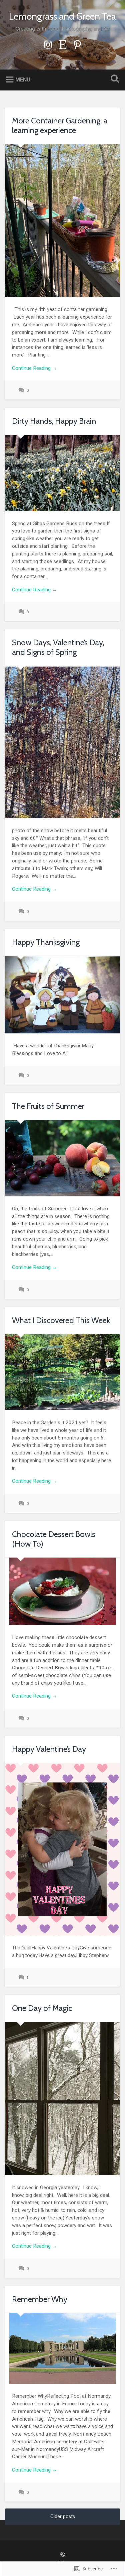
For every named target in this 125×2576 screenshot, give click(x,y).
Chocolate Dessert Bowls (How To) (54, 1539)
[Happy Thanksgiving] (62, 995)
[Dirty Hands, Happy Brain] (62, 473)
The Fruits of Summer (48, 1106)
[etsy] (63, 44)
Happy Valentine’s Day (49, 1749)
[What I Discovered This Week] (62, 1372)
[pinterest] (77, 44)
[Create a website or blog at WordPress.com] (63, 2555)
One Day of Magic (42, 2008)
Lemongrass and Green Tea (62, 16)
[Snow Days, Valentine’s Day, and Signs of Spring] (62, 742)
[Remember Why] (62, 2348)
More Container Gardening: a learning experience (60, 125)
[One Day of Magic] (62, 2099)
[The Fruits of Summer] (62, 1158)
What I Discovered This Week (61, 1320)
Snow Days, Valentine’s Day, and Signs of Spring (58, 647)
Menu (23, 80)
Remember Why (40, 2299)
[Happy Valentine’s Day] (62, 1849)
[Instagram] (48, 44)
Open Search (113, 79)
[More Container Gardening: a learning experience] (62, 221)
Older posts (63, 2517)
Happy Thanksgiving (46, 942)
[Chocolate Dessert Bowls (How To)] (62, 1591)
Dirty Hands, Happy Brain (54, 421)
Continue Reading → (34, 368)
